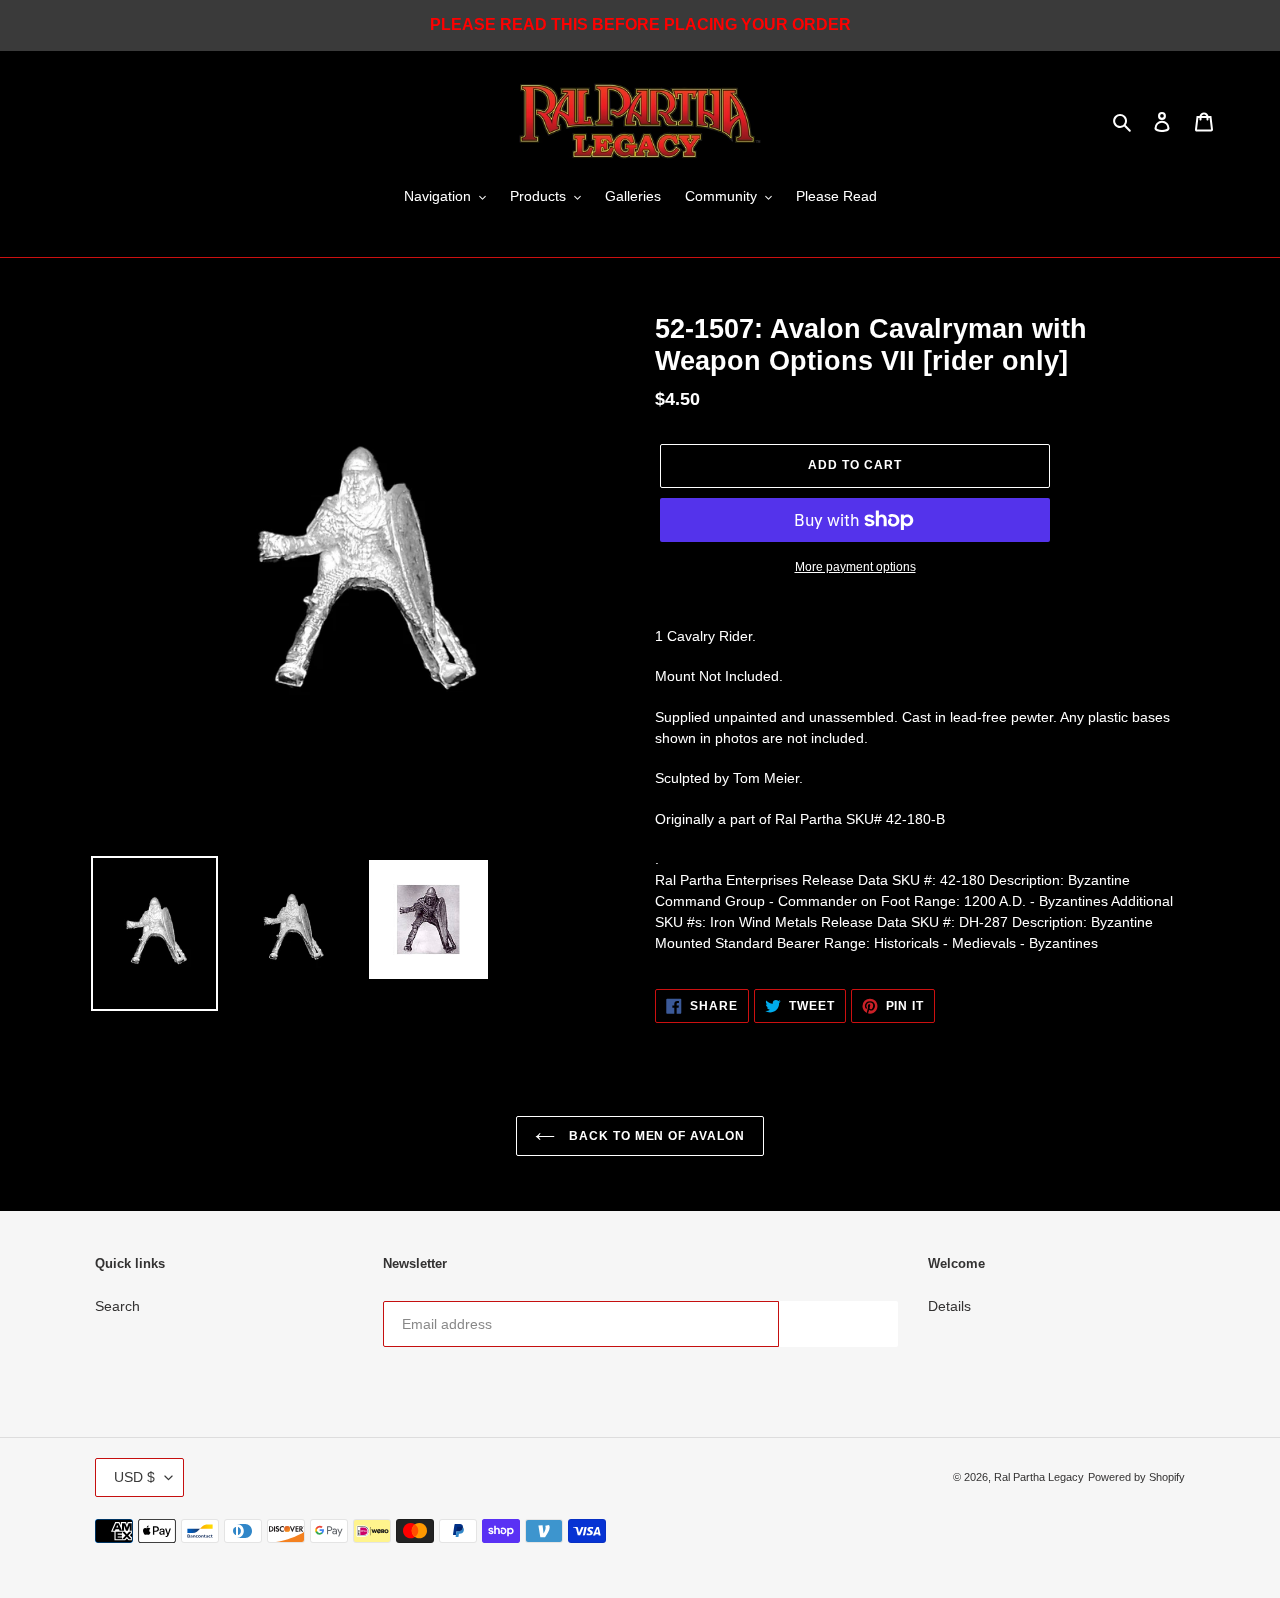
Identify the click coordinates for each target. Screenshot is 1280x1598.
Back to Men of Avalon (655, 1136)
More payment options (855, 567)
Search (117, 1306)
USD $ (134, 1477)
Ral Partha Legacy (1039, 1477)
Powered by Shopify (1136, 1477)
